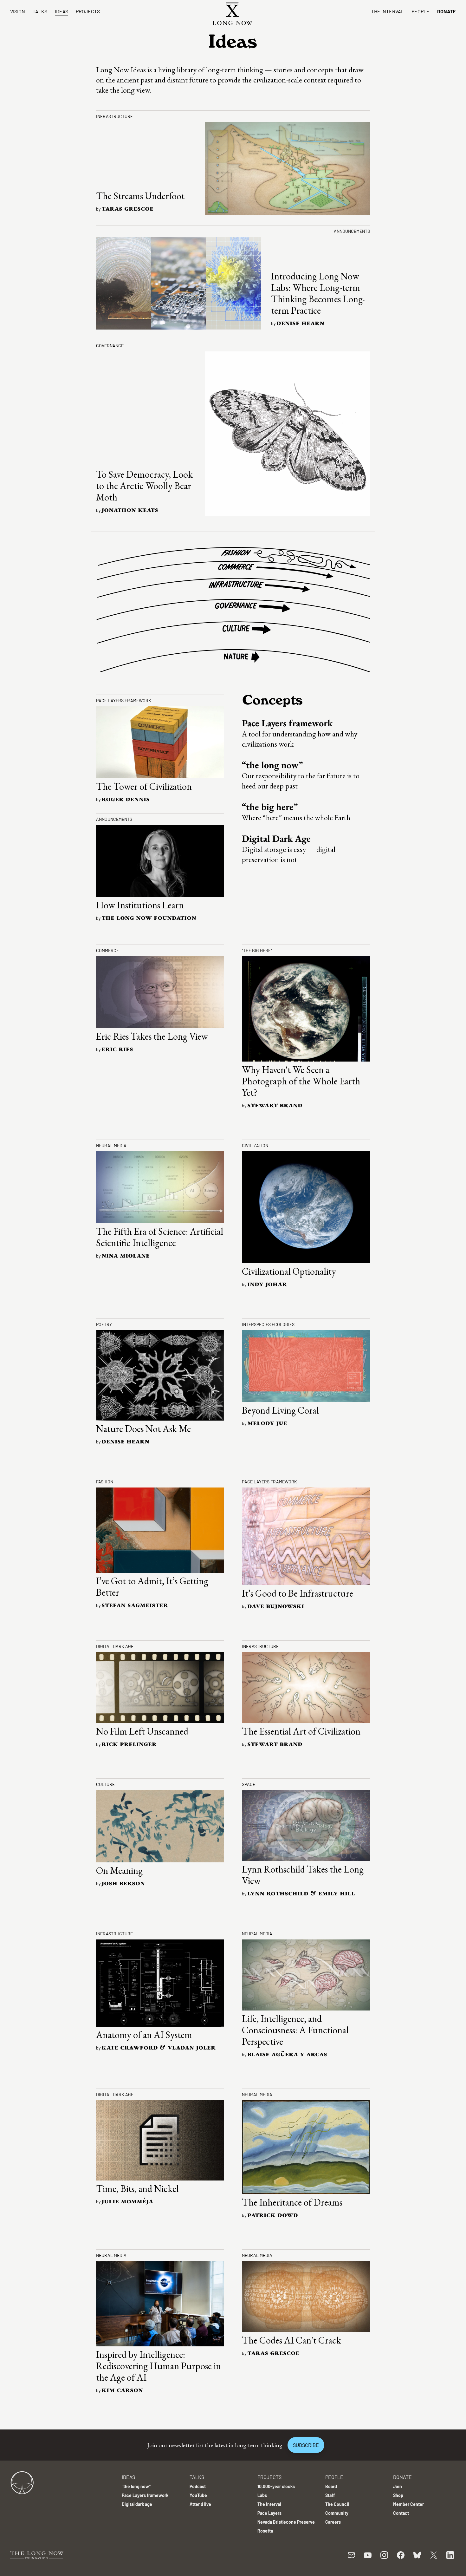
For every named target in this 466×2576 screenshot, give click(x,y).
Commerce (107, 950)
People (421, 11)
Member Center (408, 2504)
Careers (333, 2522)
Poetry (104, 1324)
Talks (40, 11)
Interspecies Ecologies (268, 1324)
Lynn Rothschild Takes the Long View (303, 1875)
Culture (105, 1784)
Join (398, 2486)
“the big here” (270, 807)
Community (337, 2513)
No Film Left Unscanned (142, 1731)
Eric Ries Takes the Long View (152, 1036)
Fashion (105, 1482)
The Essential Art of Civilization (301, 1731)
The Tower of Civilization (144, 786)
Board (331, 2486)
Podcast (198, 2486)
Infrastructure (114, 116)
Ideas (61, 11)
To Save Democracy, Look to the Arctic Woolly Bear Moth (144, 486)
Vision (18, 11)
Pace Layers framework (287, 723)
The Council (337, 2504)
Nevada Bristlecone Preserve (286, 2522)
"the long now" (136, 2486)
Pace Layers (269, 2513)
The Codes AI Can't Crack (291, 2340)
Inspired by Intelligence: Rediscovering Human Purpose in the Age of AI (159, 2366)
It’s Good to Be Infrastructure (298, 1593)
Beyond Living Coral (280, 1410)
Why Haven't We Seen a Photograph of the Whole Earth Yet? (301, 1081)
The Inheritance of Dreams (292, 2202)
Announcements (352, 231)
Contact (401, 2513)
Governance (110, 346)
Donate (447, 11)
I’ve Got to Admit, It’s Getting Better (152, 1587)
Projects (88, 11)
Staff (330, 2495)
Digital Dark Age (276, 838)
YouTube (198, 2495)
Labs (262, 2495)
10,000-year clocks (276, 2486)
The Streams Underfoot (140, 196)
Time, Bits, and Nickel (137, 2189)
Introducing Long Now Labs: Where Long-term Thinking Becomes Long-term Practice (318, 293)
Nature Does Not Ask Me (143, 1429)
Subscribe (306, 2445)
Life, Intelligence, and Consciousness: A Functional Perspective (295, 2030)
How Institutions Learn (140, 905)
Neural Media (111, 1145)
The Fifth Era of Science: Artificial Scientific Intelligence (160, 1237)
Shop (398, 2495)
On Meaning (119, 1870)
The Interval (388, 11)
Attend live (200, 2504)
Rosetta (265, 2531)
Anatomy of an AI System (144, 2035)
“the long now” (272, 765)
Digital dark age (115, 1646)
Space (249, 1784)
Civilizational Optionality (289, 1271)
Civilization (255, 1145)
